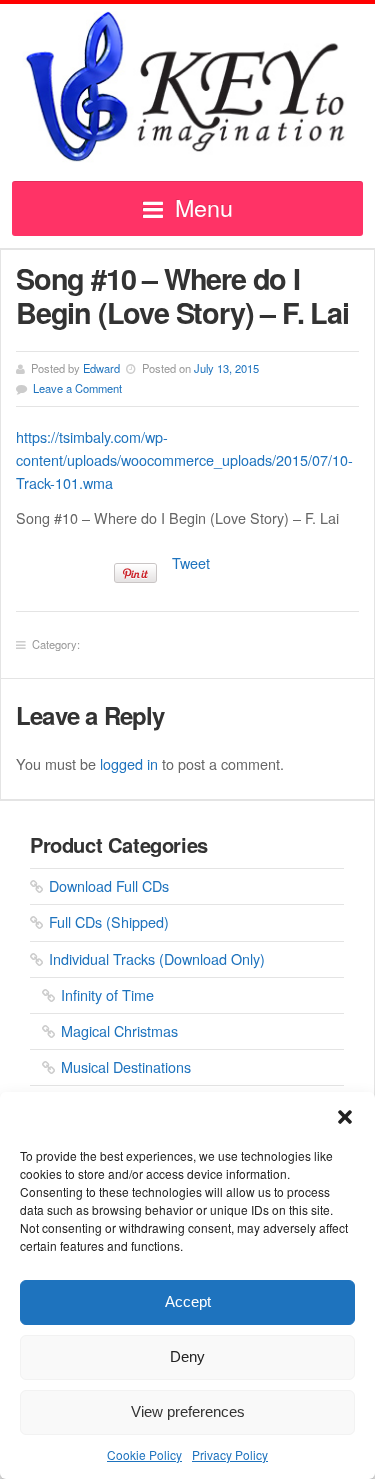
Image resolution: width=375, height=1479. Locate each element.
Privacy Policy (230, 1454)
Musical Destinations (126, 1066)
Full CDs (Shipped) (109, 921)
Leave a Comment (77, 388)
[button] (345, 1117)
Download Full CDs (109, 885)
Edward (101, 368)
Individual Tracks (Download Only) (157, 958)
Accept (188, 1301)
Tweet (191, 562)
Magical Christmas (119, 1030)
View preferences (188, 1411)
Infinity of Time (107, 994)
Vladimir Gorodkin (187, 86)
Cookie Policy (144, 1454)
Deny (187, 1356)
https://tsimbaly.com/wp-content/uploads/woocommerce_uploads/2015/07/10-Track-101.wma (184, 459)
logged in (129, 763)
